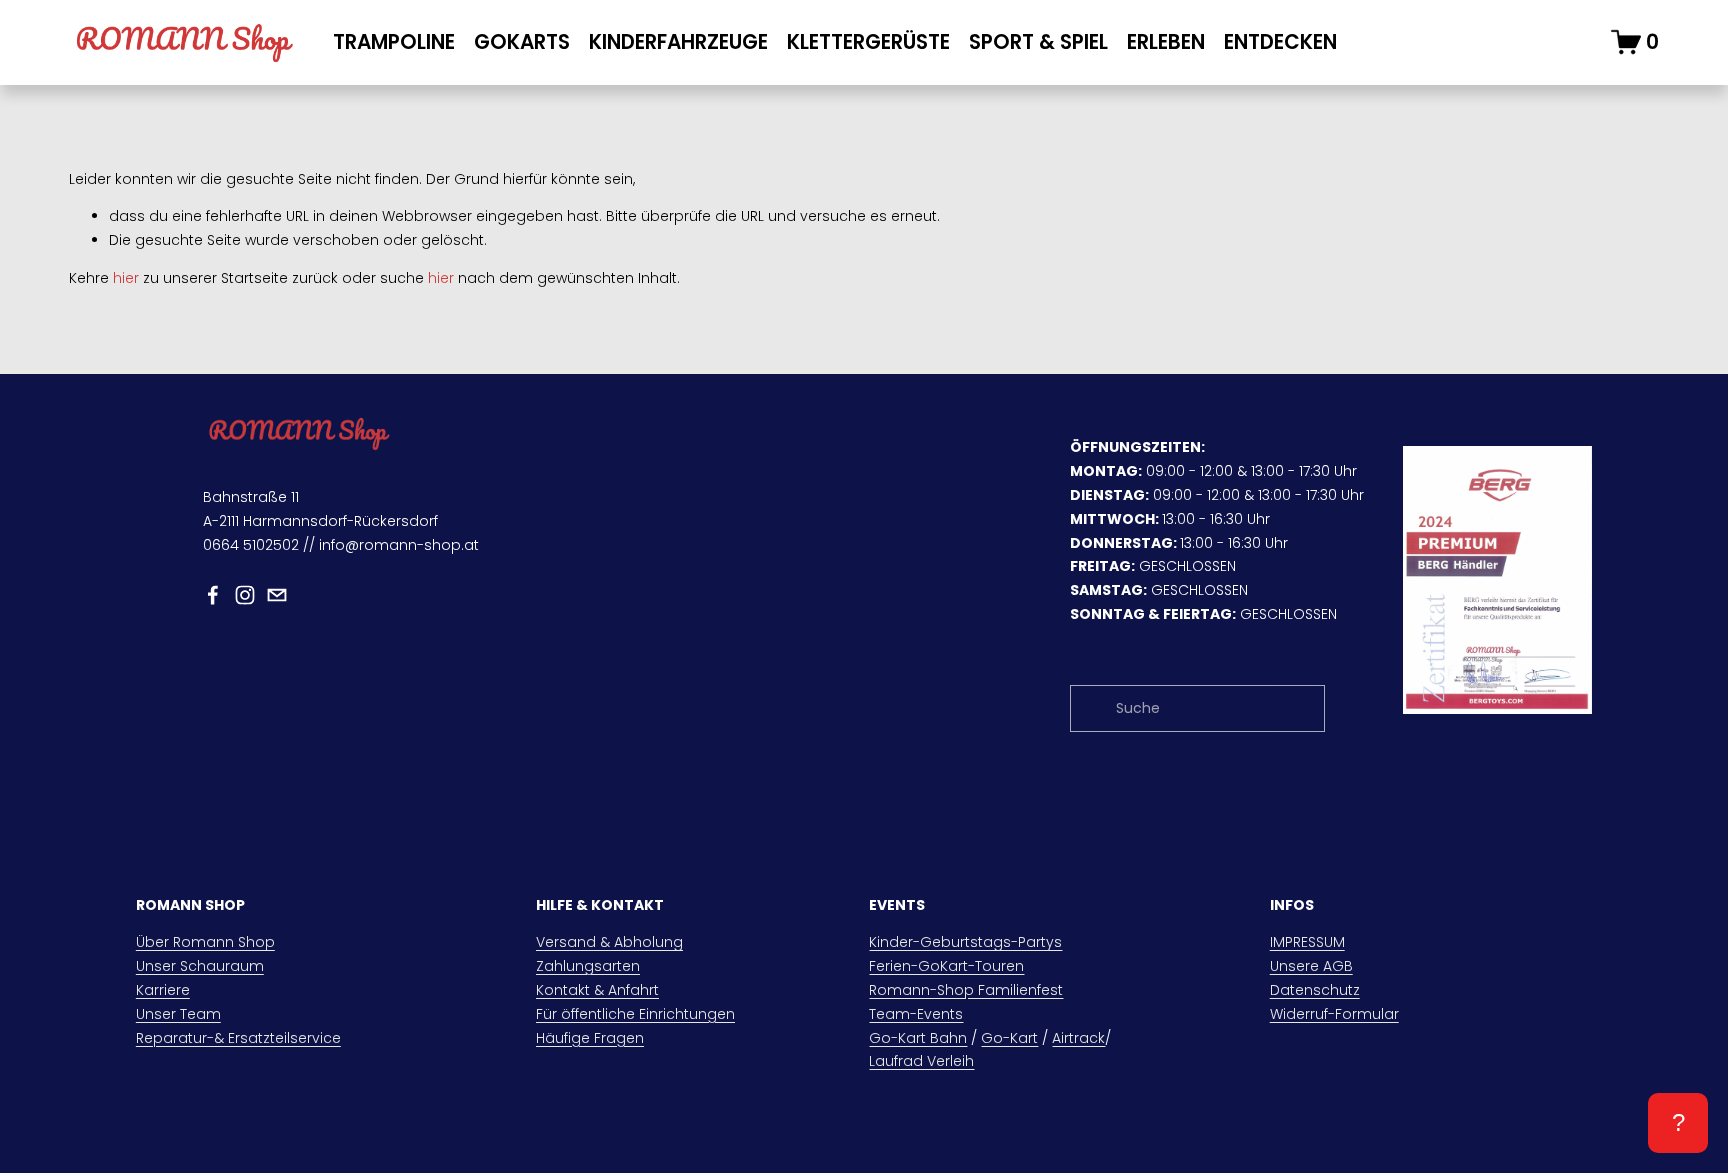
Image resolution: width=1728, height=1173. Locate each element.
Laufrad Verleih (921, 1061)
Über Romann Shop (205, 942)
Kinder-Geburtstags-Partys (965, 942)
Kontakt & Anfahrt (597, 990)
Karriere (163, 990)
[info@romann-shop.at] (277, 595)
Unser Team (178, 1014)
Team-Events (916, 1014)
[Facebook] (213, 595)
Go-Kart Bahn (918, 1038)
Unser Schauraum (200, 966)
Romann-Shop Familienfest (966, 990)
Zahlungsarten (588, 966)
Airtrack (1078, 1038)
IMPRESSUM (1307, 942)
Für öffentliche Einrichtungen (635, 1014)
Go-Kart (1009, 1038)
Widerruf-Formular (1334, 1014)
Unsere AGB (1311, 966)
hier (126, 278)
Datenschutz (1315, 990)
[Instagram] (245, 595)
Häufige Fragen (590, 1038)
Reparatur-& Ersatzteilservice (238, 1038)
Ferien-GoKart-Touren (946, 966)
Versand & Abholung (609, 942)
